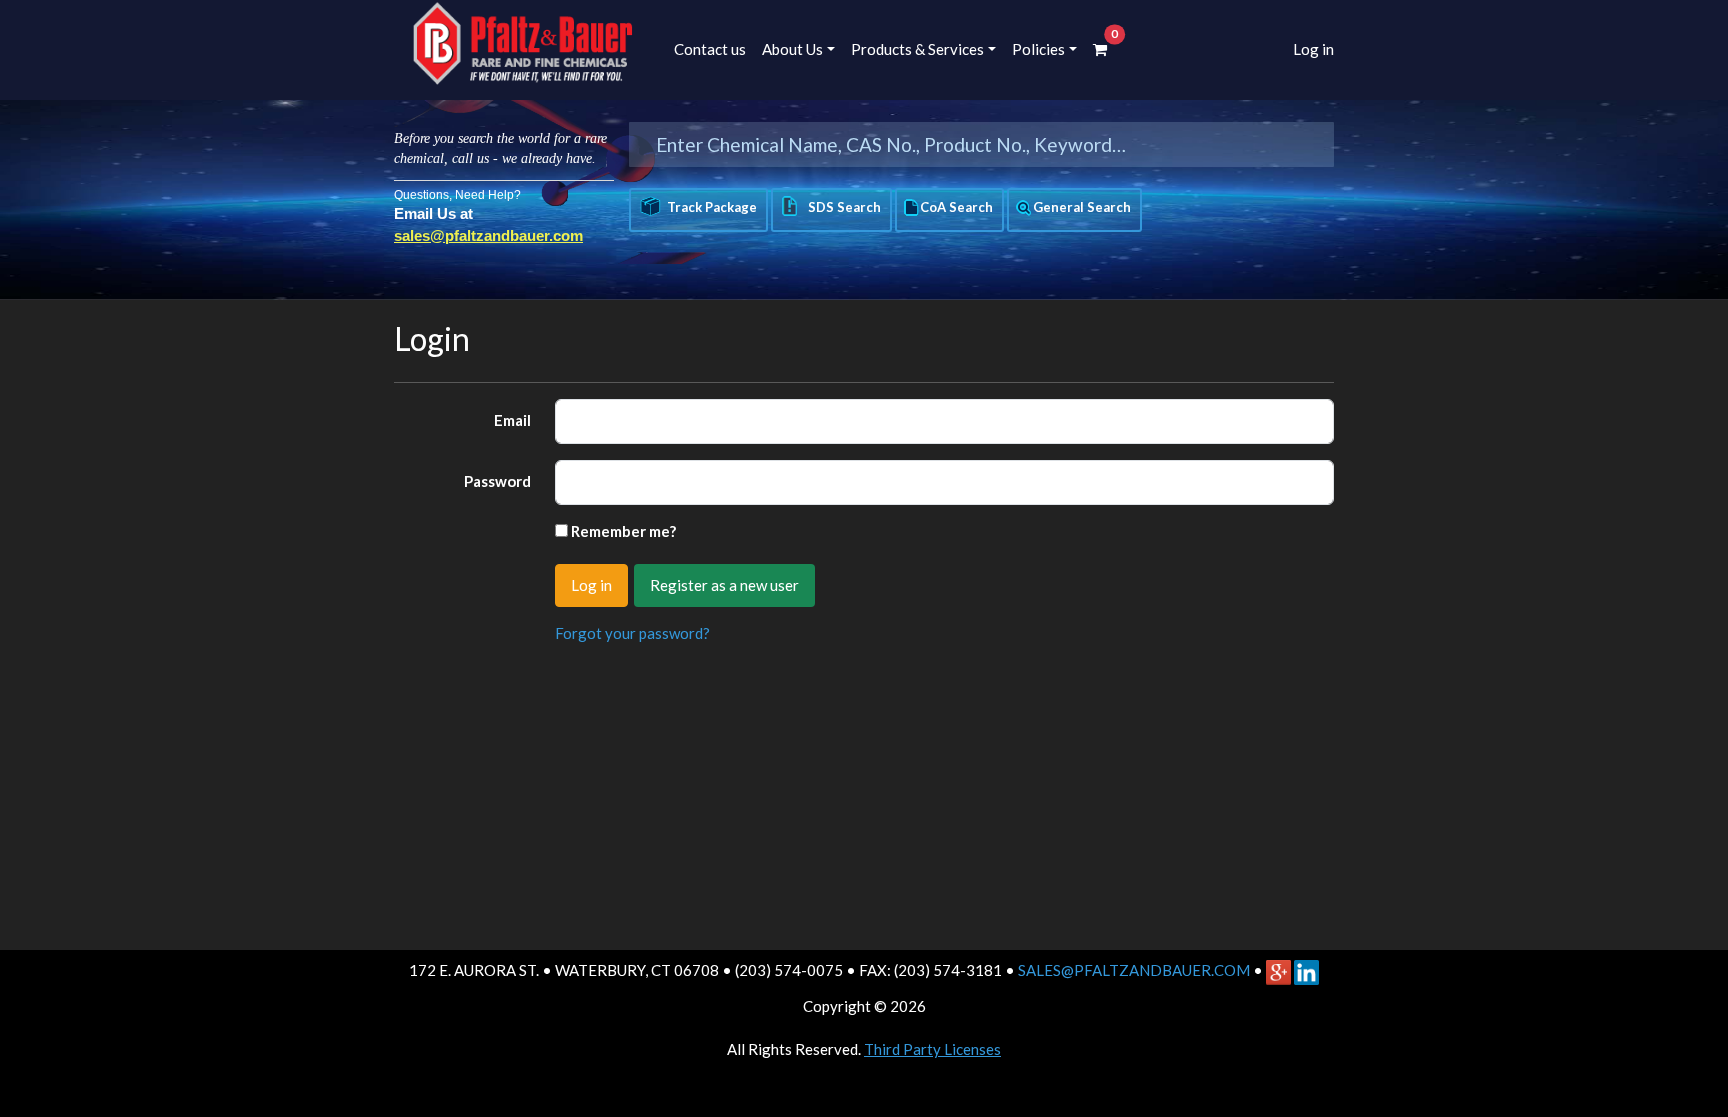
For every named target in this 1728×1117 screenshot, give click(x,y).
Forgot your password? (632, 633)
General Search (1082, 207)
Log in (1313, 49)
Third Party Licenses (932, 1049)
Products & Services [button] (917, 49)
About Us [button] (792, 49)
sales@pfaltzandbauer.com (488, 236)
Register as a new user (724, 585)
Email (512, 420)
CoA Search (956, 207)
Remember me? (623, 531)
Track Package (712, 207)
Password (497, 481)
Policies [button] (1038, 49)
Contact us (710, 49)
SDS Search (841, 207)
